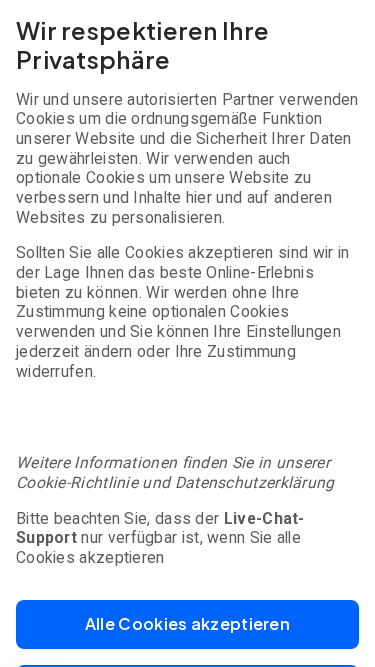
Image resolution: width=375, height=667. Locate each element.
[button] (187, 624)
